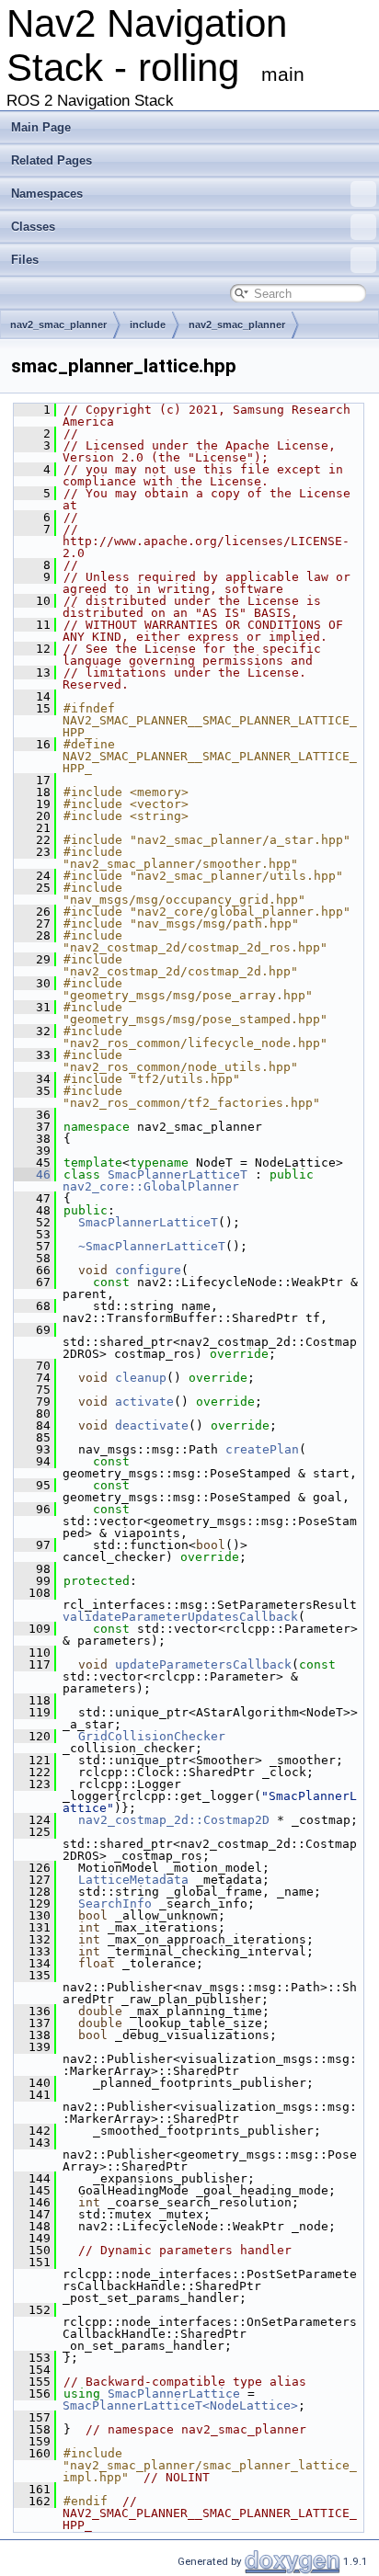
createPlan (262, 1449)
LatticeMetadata (133, 1880)
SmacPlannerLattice (174, 2394)
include (148, 325)
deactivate (152, 1425)
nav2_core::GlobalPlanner (151, 1186)
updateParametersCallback (203, 1664)
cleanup (141, 1378)
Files (25, 260)
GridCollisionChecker (152, 1736)
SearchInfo (115, 1904)
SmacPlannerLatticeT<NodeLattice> (180, 2405)
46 (32, 1174)
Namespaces (47, 194)
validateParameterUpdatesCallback (180, 1617)
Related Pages (52, 160)
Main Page (41, 127)
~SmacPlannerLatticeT (152, 1246)
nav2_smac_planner (58, 325)
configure (148, 1270)
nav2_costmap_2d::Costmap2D (174, 1820)
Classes (33, 227)
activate (144, 1402)
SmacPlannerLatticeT (178, 1174)
